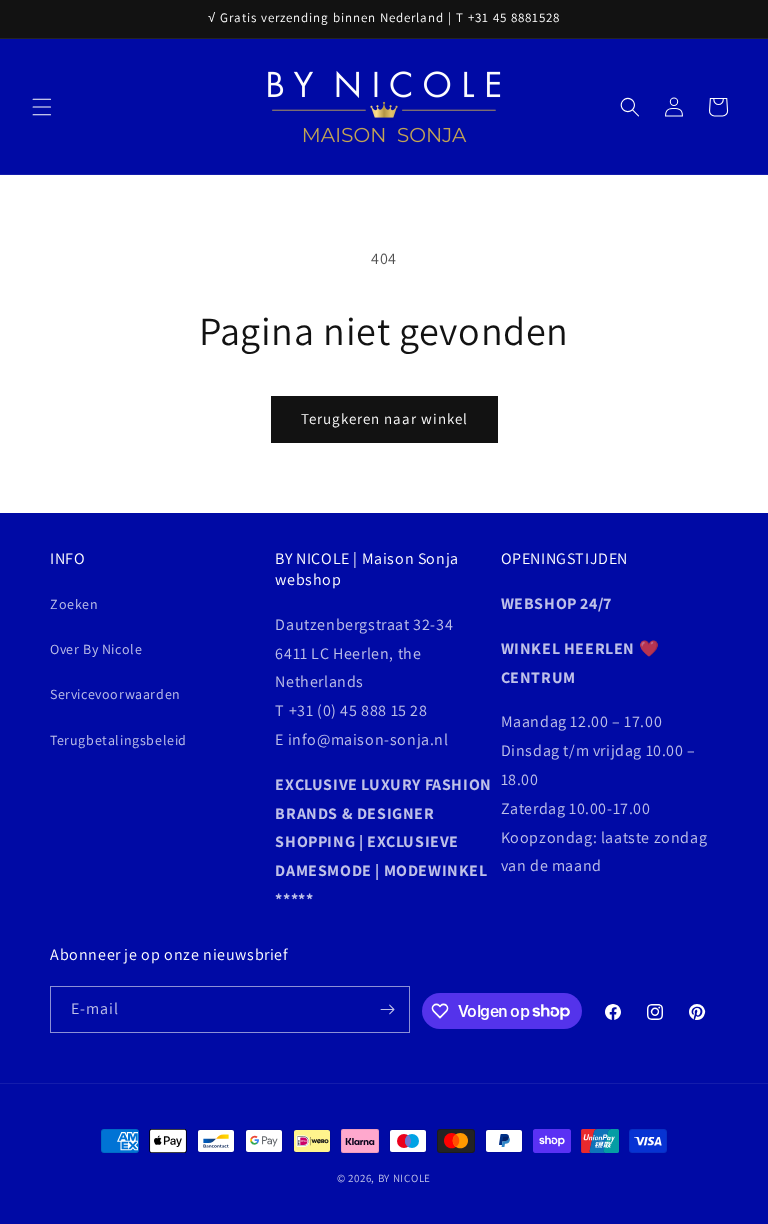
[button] (42, 107)
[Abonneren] (387, 1009)
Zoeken (74, 604)
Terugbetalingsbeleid (118, 740)
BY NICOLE (404, 1178)
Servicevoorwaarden (115, 694)
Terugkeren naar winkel (384, 418)
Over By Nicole (96, 649)
